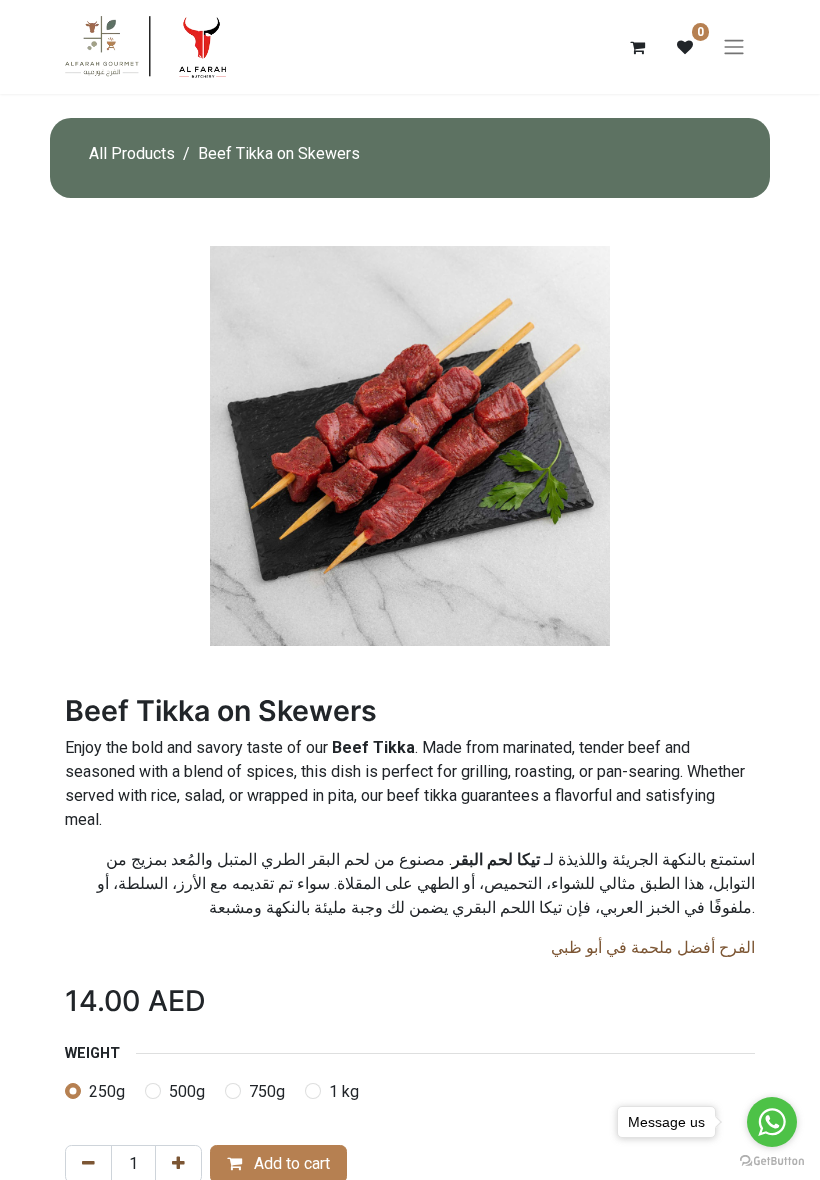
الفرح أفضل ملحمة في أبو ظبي (653, 947)
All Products (132, 153)
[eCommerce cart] (637, 47)
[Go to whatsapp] (772, 1122)
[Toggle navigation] (734, 47)
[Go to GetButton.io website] (772, 1160)
